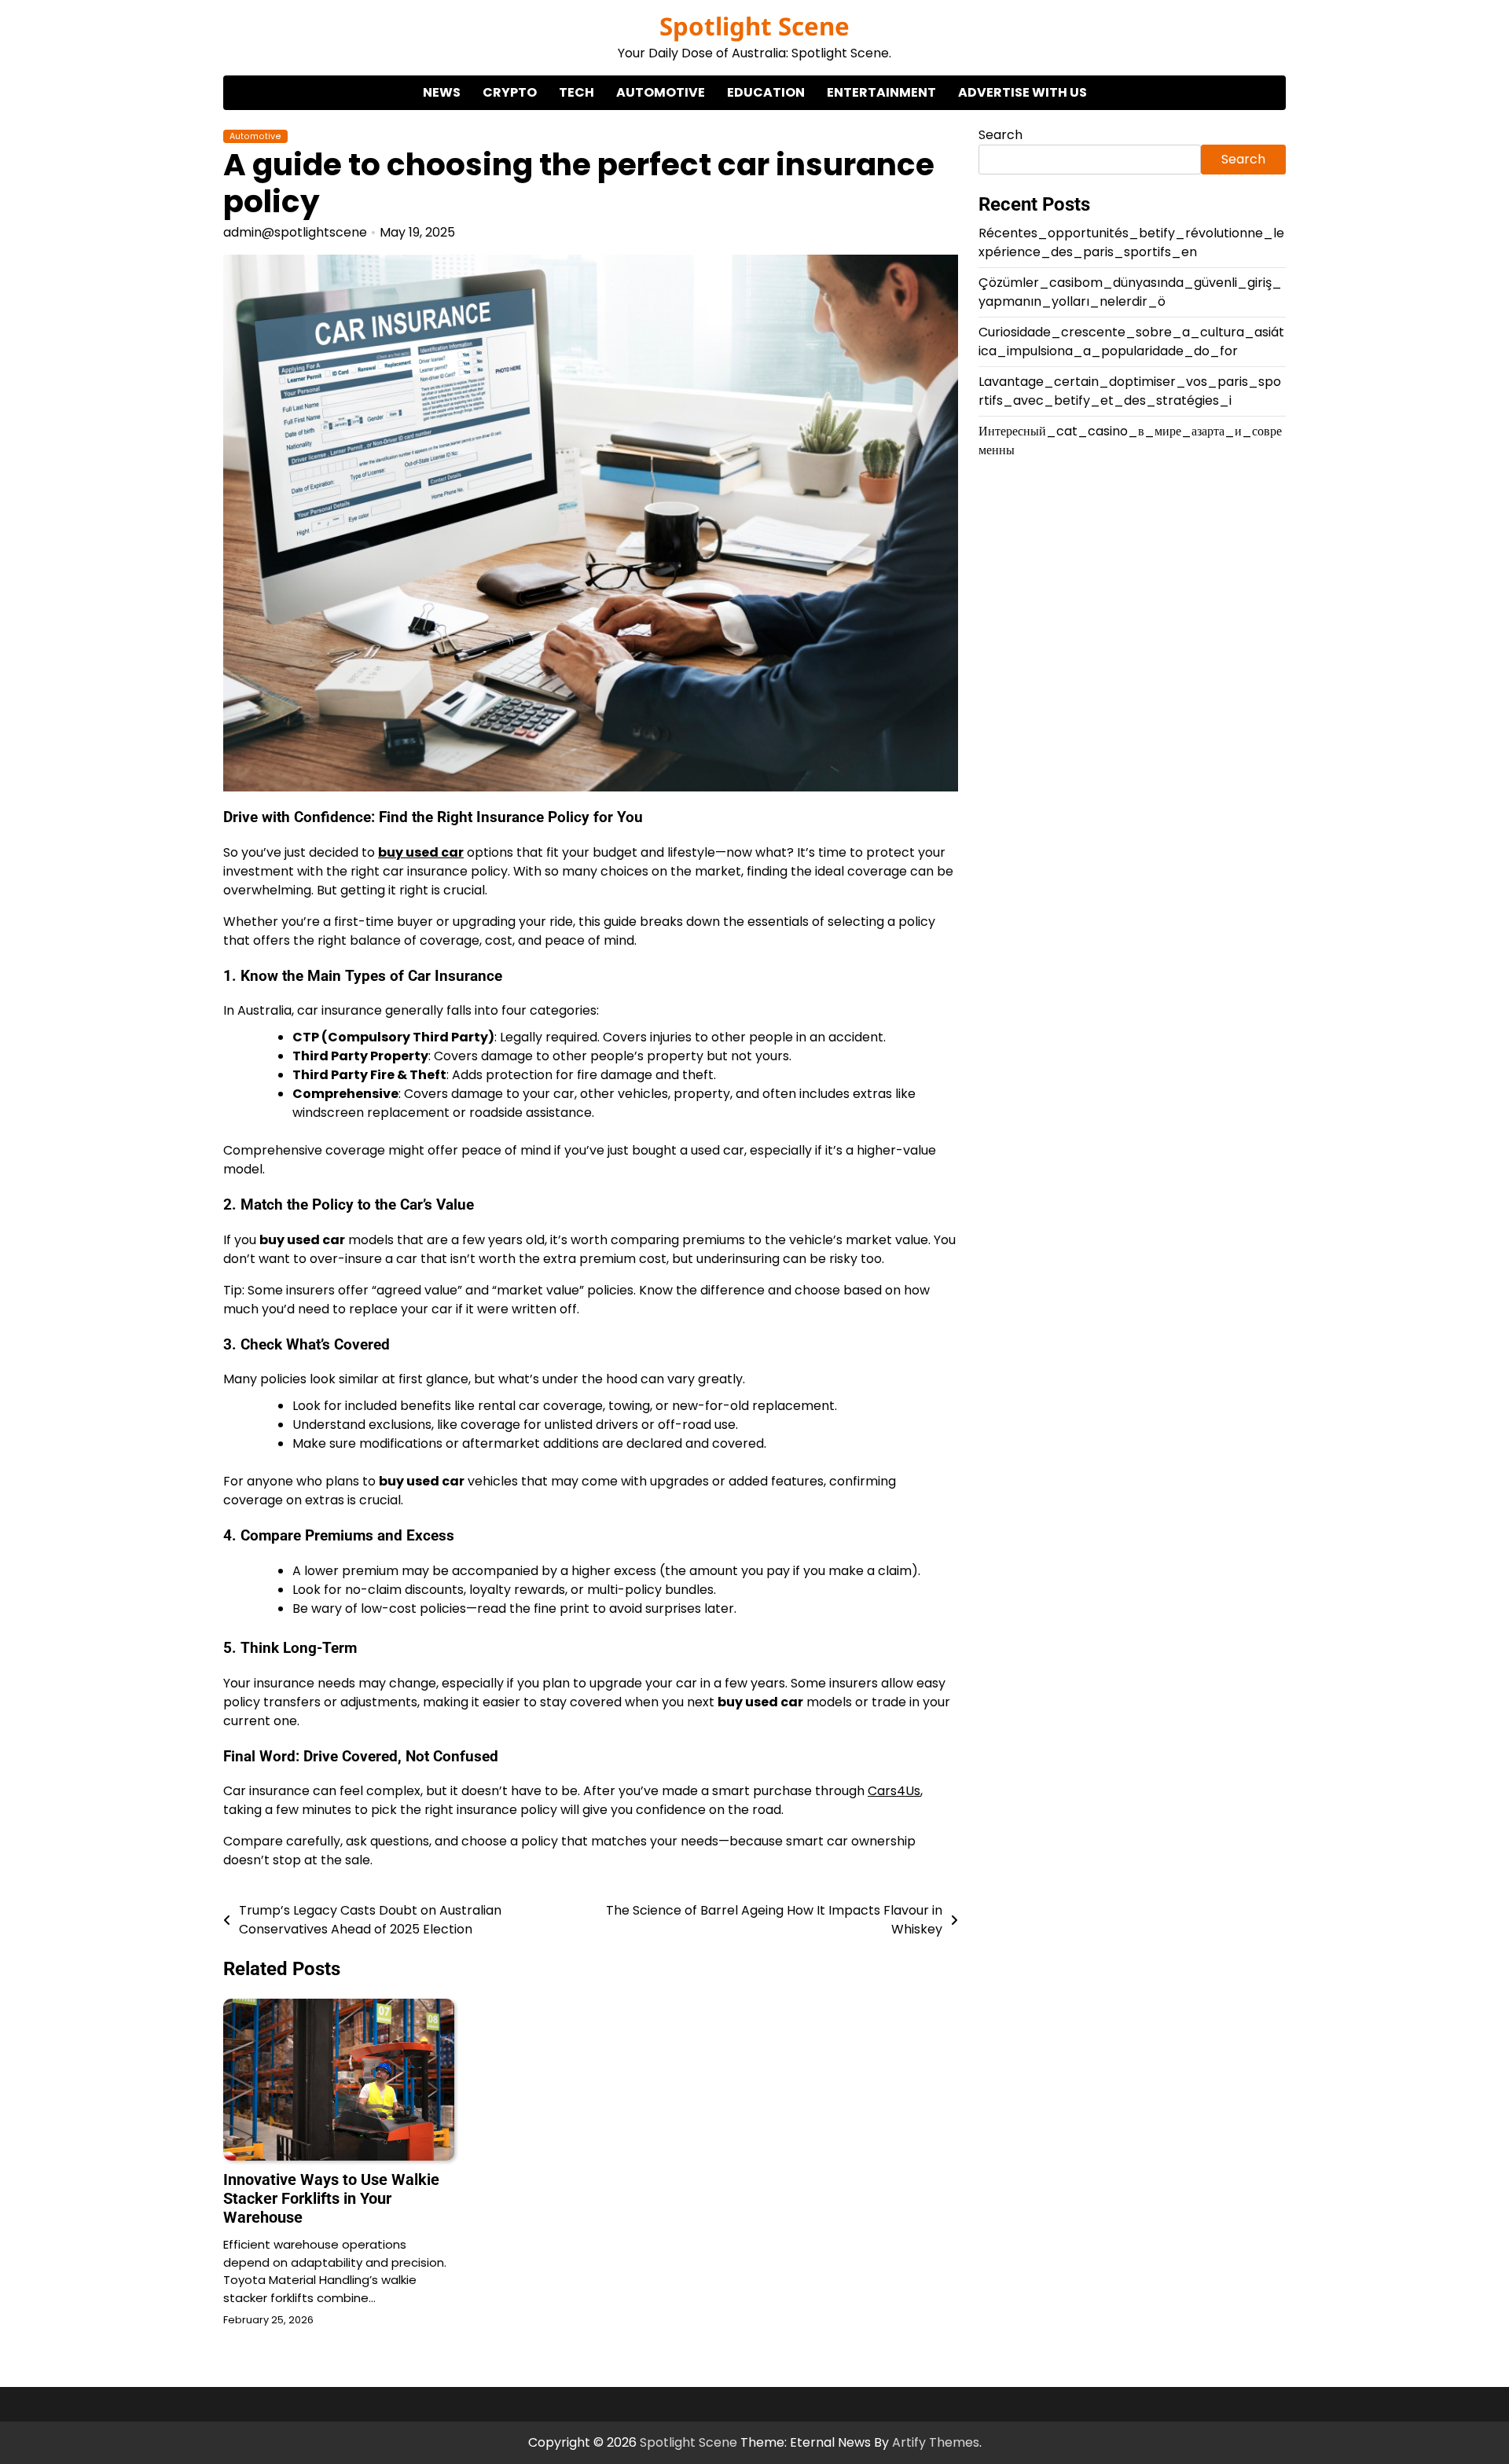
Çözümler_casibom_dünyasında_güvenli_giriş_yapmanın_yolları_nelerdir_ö (1130, 292)
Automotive (661, 92)
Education (766, 92)
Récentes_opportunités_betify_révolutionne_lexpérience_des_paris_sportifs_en (1131, 242)
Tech (576, 92)
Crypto (510, 92)
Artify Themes (936, 2442)
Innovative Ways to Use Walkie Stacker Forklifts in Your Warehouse (331, 2198)
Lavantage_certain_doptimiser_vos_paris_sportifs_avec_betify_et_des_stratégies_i (1130, 391)
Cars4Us (894, 1791)
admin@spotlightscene (295, 232)
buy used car (421, 852)
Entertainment (881, 92)
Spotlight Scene (754, 26)
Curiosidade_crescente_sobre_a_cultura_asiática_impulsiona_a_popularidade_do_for (1131, 342)
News (442, 92)
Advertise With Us (1023, 92)
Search (1000, 135)
